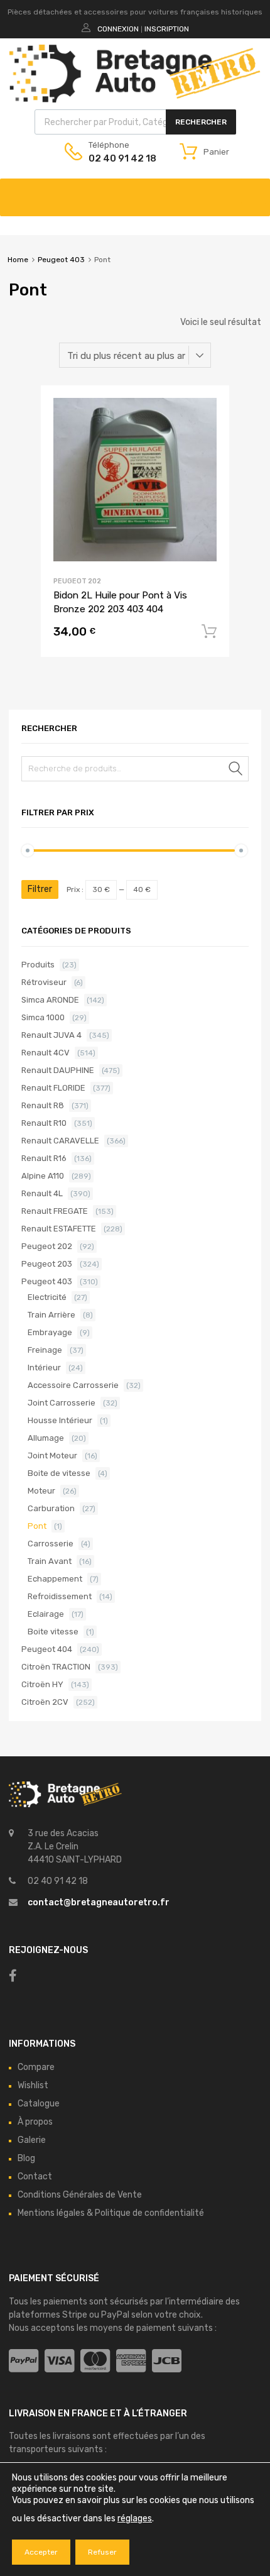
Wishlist (33, 2085)
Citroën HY (42, 1684)
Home (18, 260)
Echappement (55, 1579)
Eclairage (46, 1614)
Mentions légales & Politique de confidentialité (111, 2213)
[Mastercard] (95, 2361)
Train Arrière (51, 1315)
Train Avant (50, 1561)
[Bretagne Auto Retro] (135, 99)
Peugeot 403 (61, 260)
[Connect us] (13, 1976)
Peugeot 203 (47, 1264)
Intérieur (44, 1368)
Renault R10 (44, 1123)
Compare (36, 2067)
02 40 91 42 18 (119, 158)
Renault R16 (44, 1158)
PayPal (115, 2315)
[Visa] (59, 2361)
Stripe (75, 2315)
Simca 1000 (43, 1017)
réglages (135, 2518)
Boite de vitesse (59, 1473)
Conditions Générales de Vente (80, 2195)
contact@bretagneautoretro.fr (99, 1902)
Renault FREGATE (55, 1211)
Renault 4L (42, 1193)
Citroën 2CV (45, 1702)
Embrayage (50, 1332)
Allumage (46, 1438)
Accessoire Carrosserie (73, 1385)
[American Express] (131, 2361)
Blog (26, 2158)
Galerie (32, 2140)
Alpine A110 (43, 1176)
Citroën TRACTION (56, 1667)
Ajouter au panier (209, 632)
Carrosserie (51, 1544)
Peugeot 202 (77, 581)
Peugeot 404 (47, 1649)
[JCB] (167, 2361)
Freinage (45, 1350)
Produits (38, 965)
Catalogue (39, 2104)
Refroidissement (60, 1596)
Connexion (118, 29)
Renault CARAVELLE (60, 1141)
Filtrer (40, 889)
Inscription (167, 29)
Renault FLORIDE (53, 1088)
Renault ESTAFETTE (59, 1229)
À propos (35, 2122)
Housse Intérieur (60, 1420)
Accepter (41, 2552)
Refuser (102, 2552)
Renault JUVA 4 (51, 1035)
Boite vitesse (53, 1632)
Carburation (51, 1508)
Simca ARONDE (50, 1000)
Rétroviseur (44, 982)
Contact (35, 2177)
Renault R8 (43, 1105)
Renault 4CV (46, 1053)
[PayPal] (24, 2361)
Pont (37, 1526)
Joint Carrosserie (62, 1403)
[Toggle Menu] (254, 191)
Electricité (47, 1297)
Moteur (41, 1491)
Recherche (236, 771)
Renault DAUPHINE (58, 1070)
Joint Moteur (52, 1456)
